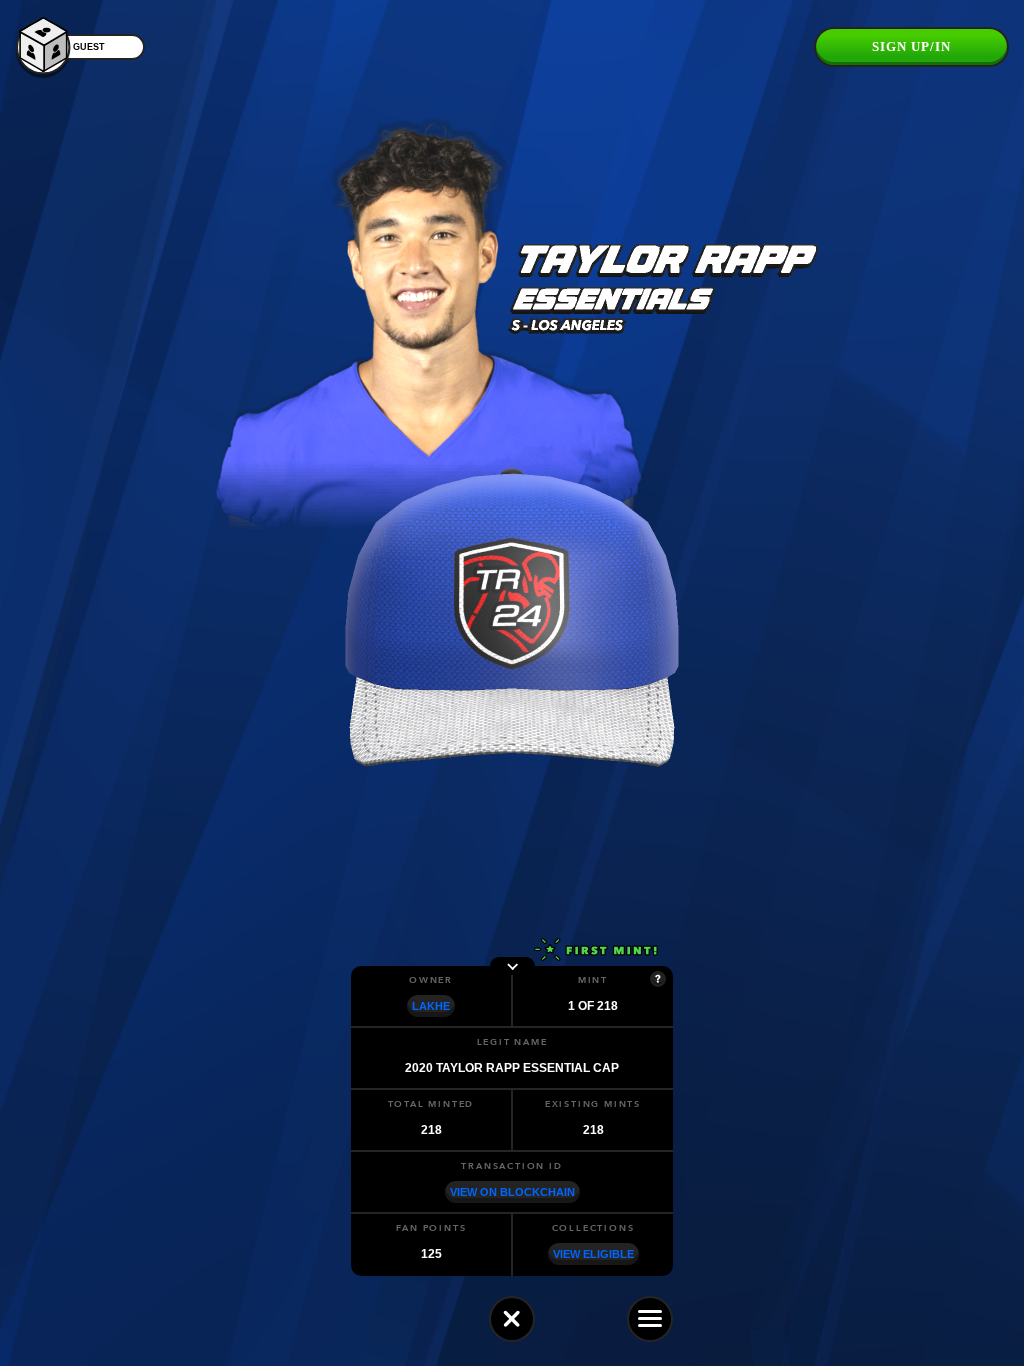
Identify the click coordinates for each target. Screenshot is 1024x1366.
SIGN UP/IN (911, 46)
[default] (512, 1319)
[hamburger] (650, 1319)
